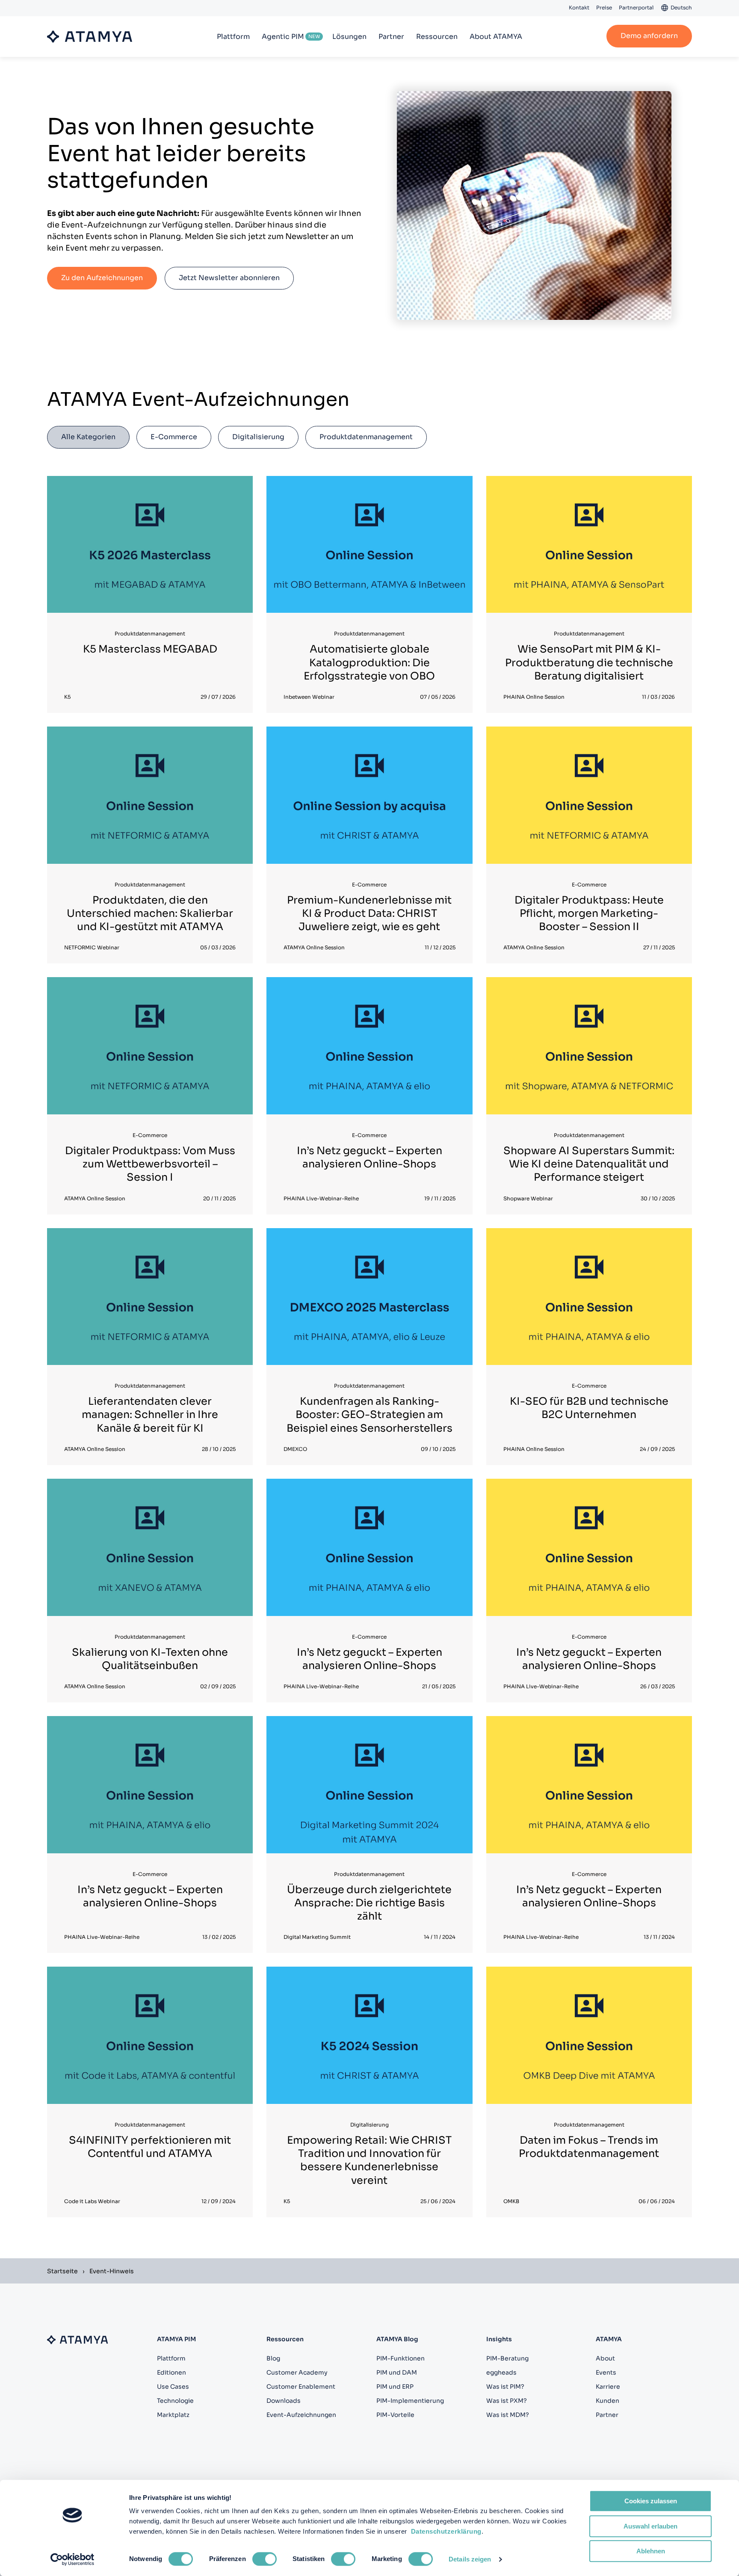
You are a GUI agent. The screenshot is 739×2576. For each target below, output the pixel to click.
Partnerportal (636, 7)
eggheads (501, 2372)
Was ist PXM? (507, 2401)
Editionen (171, 2372)
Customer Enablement (301, 2387)
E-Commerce (174, 437)
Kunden (607, 2401)
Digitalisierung (258, 437)
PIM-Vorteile (395, 2415)
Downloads (284, 2401)
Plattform (233, 37)
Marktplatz (173, 2415)
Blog (273, 2358)
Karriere (608, 2387)
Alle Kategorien (88, 437)
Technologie (175, 2401)
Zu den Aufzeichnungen (102, 278)
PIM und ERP (395, 2387)
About (605, 2358)
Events (606, 2372)
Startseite (62, 2271)
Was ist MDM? (508, 2415)
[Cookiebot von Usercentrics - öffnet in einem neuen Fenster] (72, 2559)
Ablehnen (651, 2551)
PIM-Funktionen (401, 2358)
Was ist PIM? (505, 2387)
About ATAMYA (496, 37)
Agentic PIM (283, 37)
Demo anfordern (649, 36)
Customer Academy (297, 2372)
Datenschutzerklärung (446, 2531)
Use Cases (173, 2387)
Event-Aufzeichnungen (301, 2415)
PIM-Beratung (507, 2358)
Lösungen (349, 37)
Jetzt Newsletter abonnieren (229, 278)
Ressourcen (437, 37)
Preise (604, 7)
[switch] (265, 2559)
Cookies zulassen (651, 2501)
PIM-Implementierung (410, 2401)
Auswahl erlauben (650, 2526)
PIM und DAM (397, 2372)
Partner (391, 37)
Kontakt (579, 7)
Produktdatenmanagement (366, 437)
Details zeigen (470, 2559)
